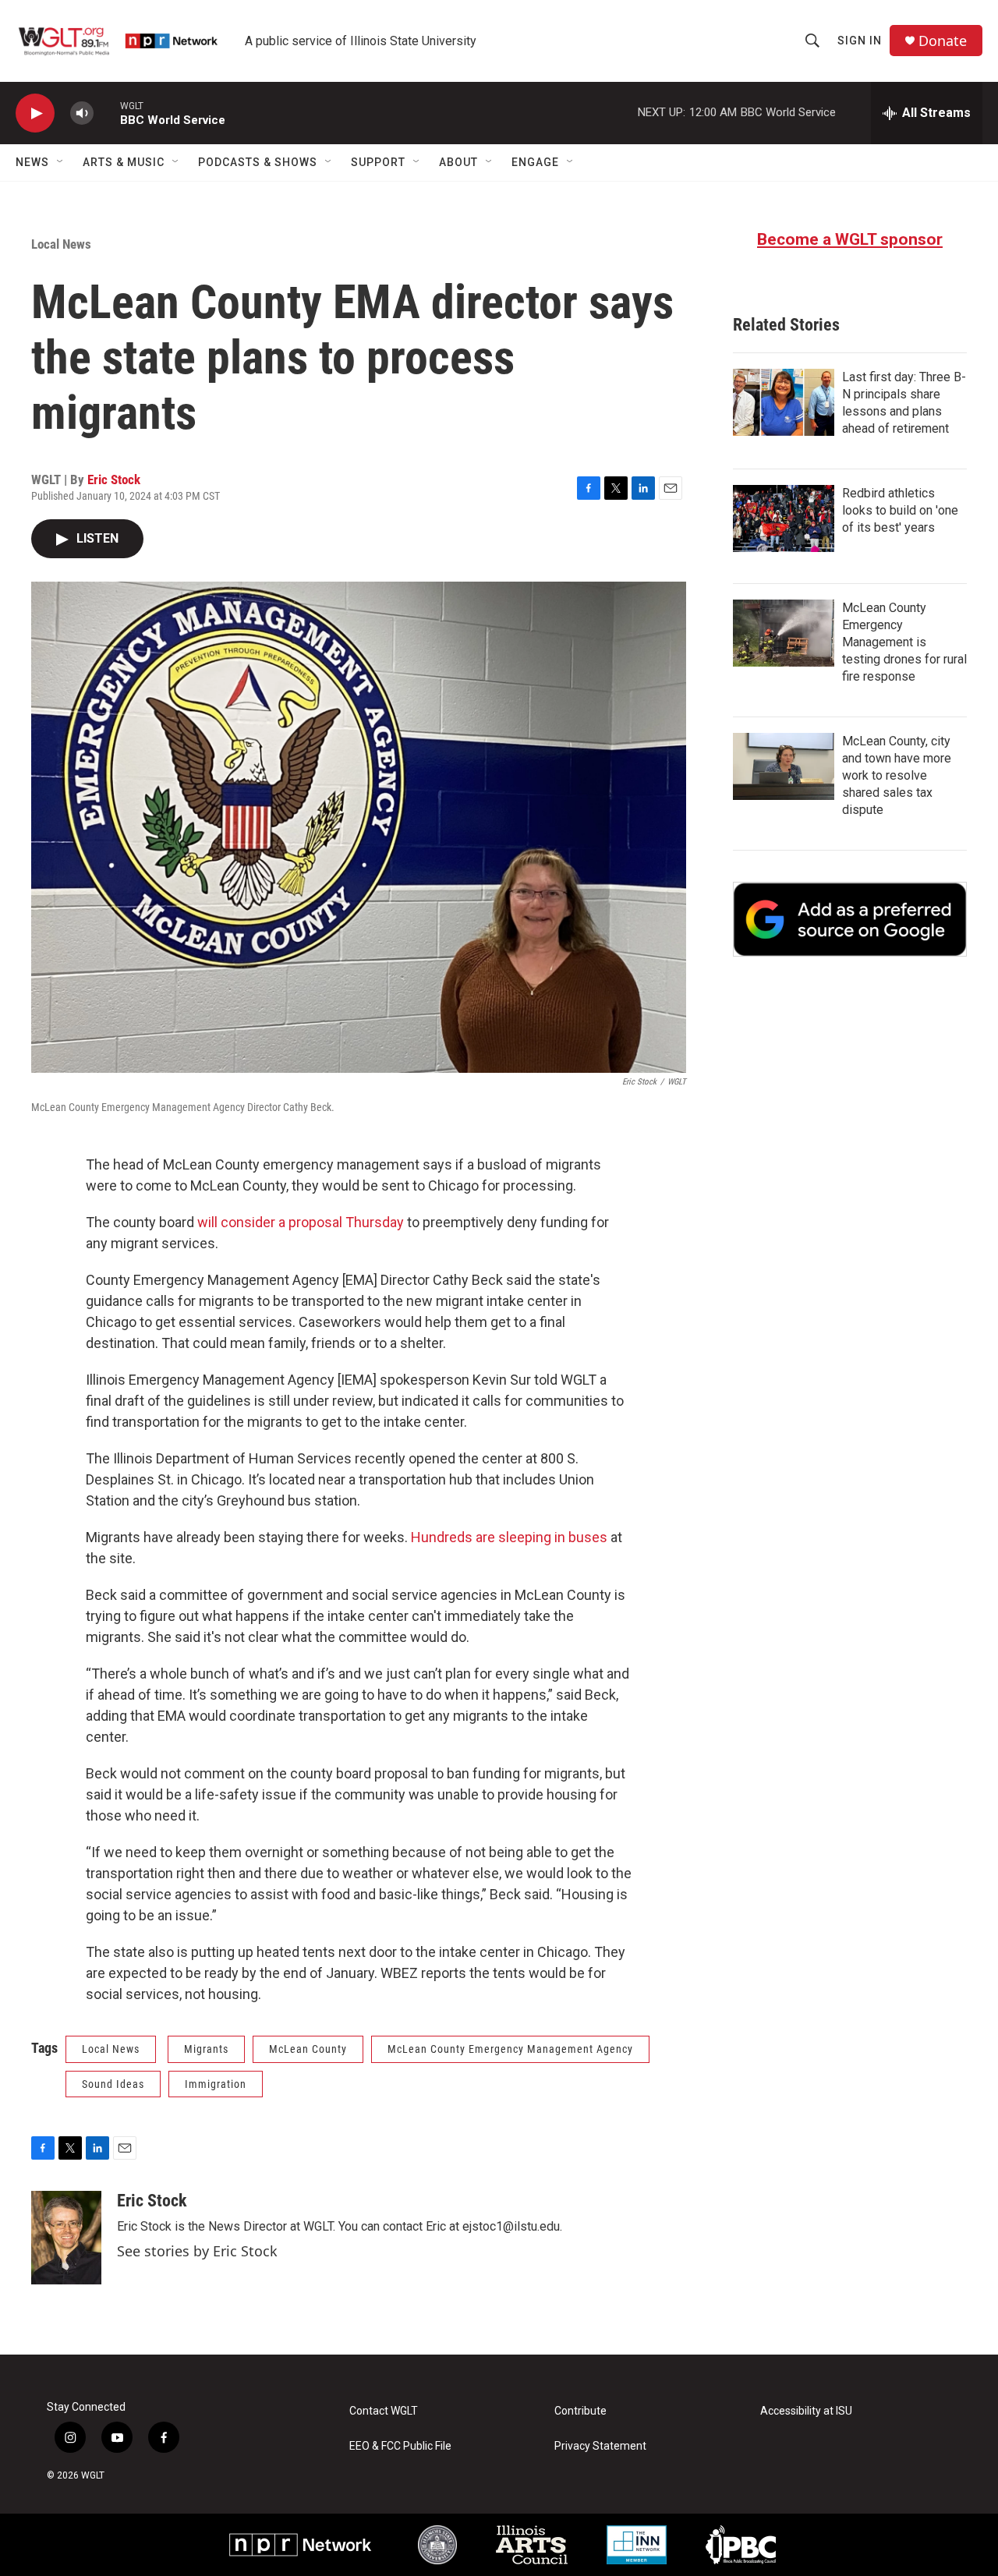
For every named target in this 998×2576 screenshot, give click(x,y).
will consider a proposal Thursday (301, 1222)
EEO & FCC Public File (400, 2446)
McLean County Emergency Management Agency (510, 2049)
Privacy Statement (600, 2446)
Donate (943, 41)
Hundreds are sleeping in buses (509, 1537)
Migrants (206, 2049)
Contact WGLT (384, 2411)
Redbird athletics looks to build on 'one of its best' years (900, 510)
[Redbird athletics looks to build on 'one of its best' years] (784, 518)
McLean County (308, 2049)
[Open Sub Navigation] (61, 162)
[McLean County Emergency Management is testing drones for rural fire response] (784, 633)
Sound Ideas (113, 2084)
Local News (61, 244)
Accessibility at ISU (806, 2411)
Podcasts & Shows (258, 162)
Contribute (580, 2411)
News (32, 162)
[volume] (82, 113)
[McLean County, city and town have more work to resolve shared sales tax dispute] (784, 766)
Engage (535, 162)
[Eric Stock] (66, 2238)
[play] (35, 113)
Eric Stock (114, 479)
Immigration (216, 2084)
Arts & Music (124, 162)
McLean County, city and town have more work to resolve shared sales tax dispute (897, 775)
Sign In (860, 41)
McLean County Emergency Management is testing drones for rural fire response (904, 642)
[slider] (107, 113)
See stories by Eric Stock (197, 2251)
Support (378, 162)
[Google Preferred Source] (850, 919)
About (458, 162)
